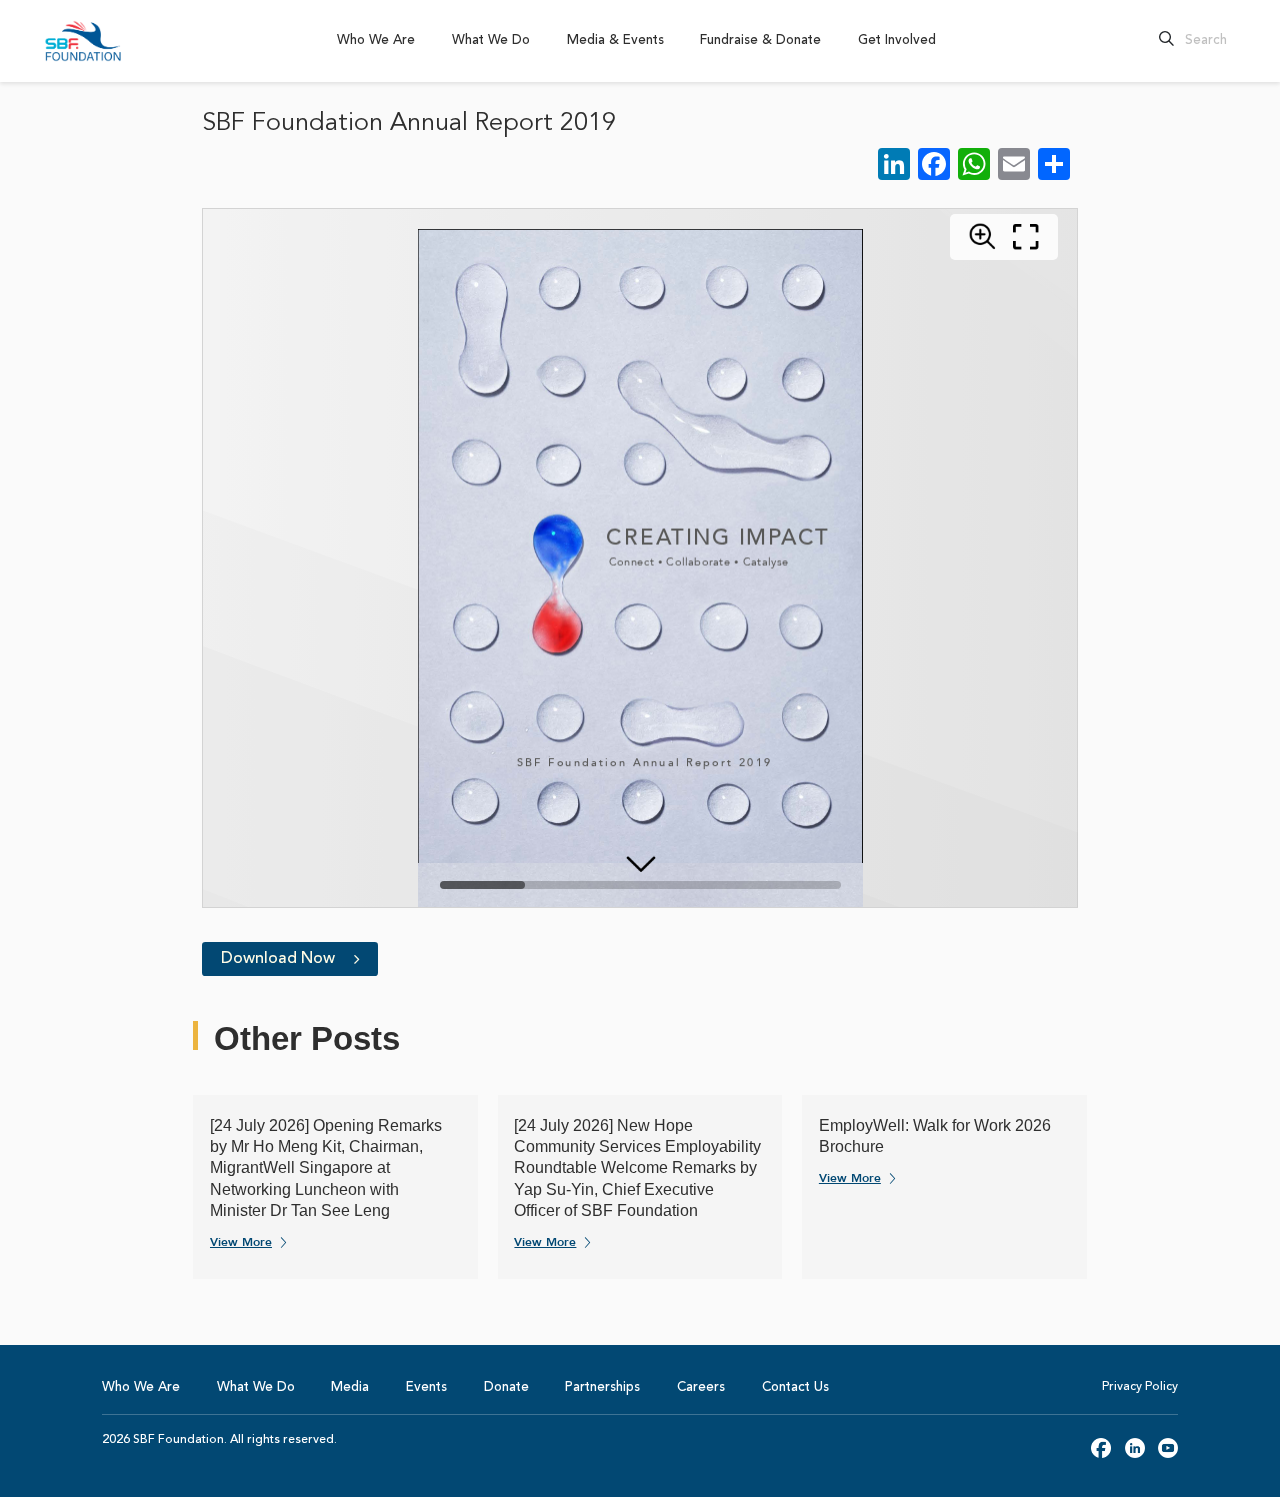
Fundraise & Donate (760, 40)
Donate (506, 1387)
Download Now (280, 959)
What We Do (491, 40)
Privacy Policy (1140, 1387)
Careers (701, 1387)
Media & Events (615, 40)
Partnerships (602, 1387)
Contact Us (795, 1387)
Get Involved (897, 40)
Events (426, 1387)
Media (350, 1387)
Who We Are (376, 40)
